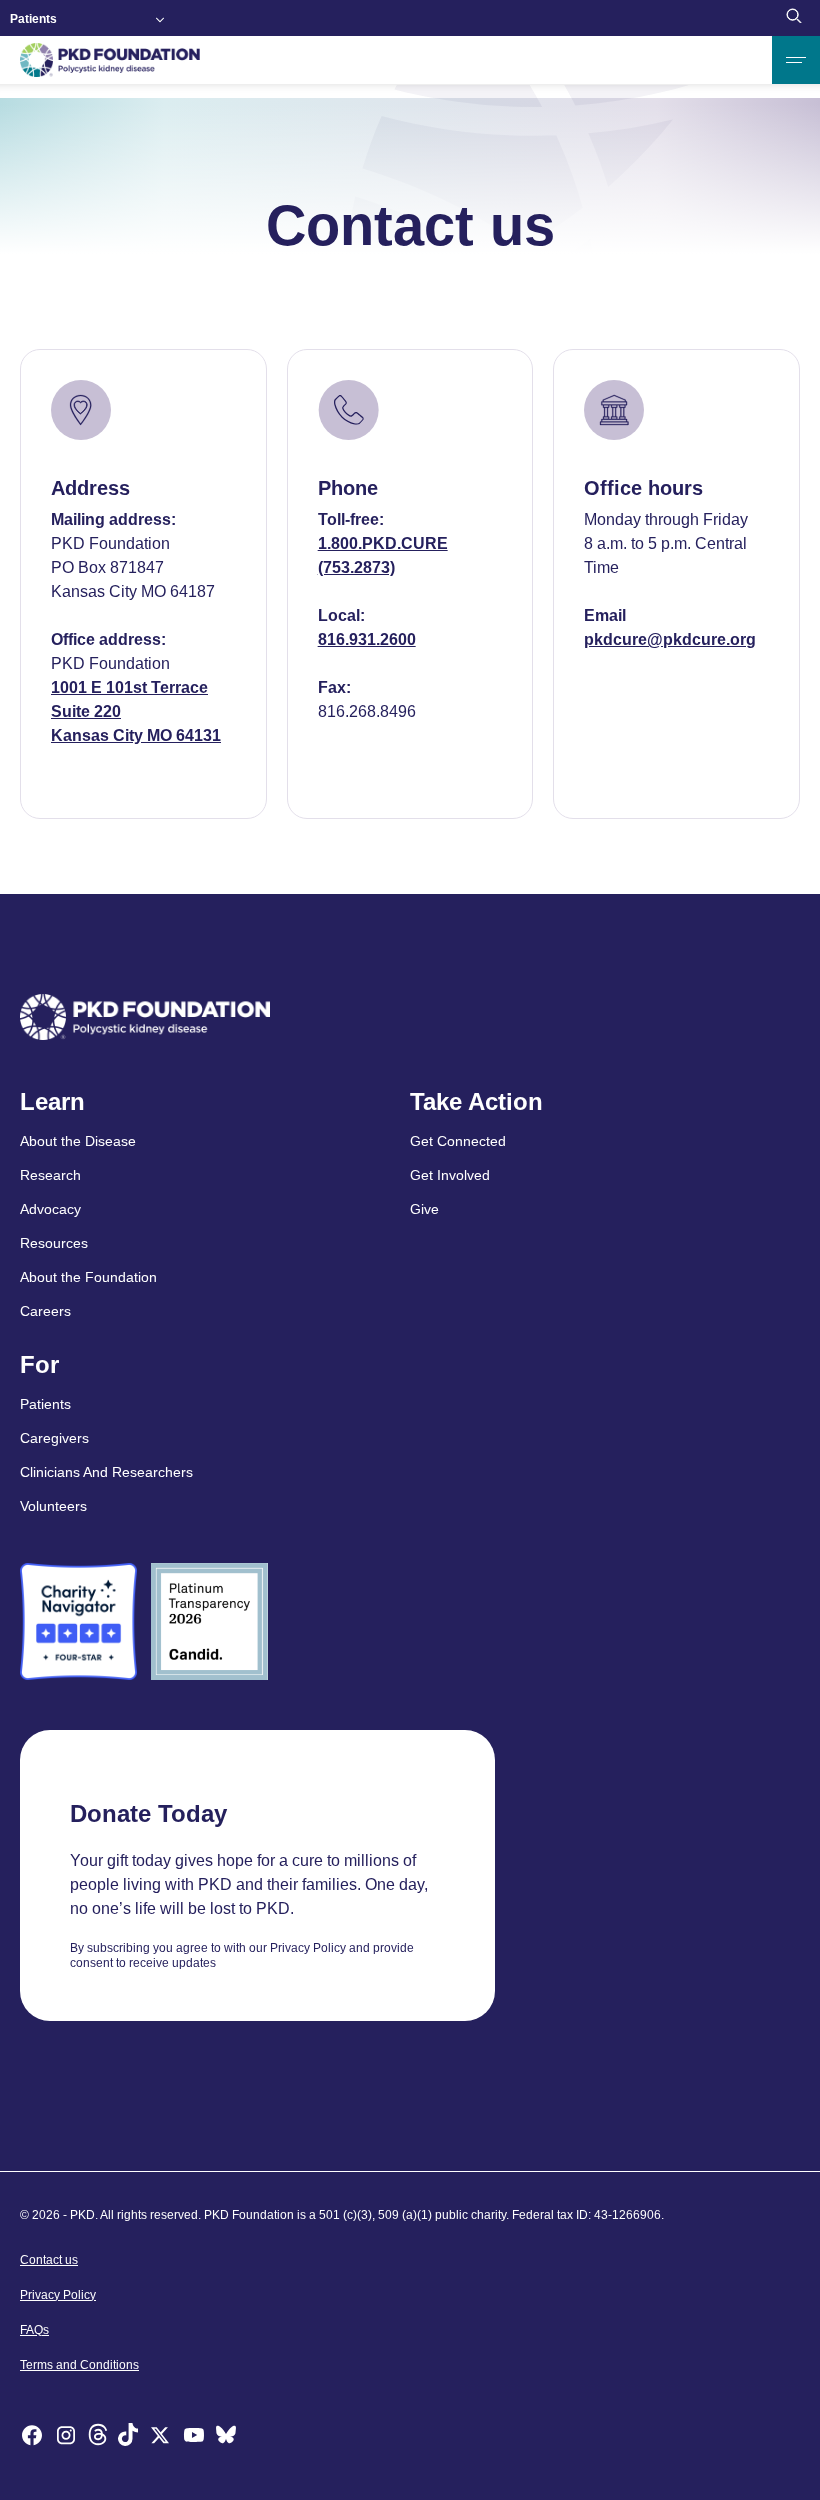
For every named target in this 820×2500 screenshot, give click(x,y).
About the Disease (78, 1141)
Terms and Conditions (79, 2365)
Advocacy (50, 1209)
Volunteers (53, 1506)
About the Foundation (88, 1277)
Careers (45, 1311)
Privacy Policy (58, 2295)
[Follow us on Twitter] (160, 2438)
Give (424, 1209)
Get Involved (450, 1175)
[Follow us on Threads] (98, 2438)
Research (50, 1175)
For (39, 1365)
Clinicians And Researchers (106, 1472)
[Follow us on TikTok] (128, 2438)
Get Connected (458, 1141)
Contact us (49, 2260)
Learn (52, 1102)
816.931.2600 (367, 639)
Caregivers (54, 1438)
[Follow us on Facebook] (32, 2438)
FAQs (34, 2330)
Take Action (476, 1102)
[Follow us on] (226, 2438)
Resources (54, 1243)
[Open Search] (794, 18)
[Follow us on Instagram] (66, 2438)
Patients (33, 19)
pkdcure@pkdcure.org (670, 639)
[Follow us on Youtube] (194, 2438)
